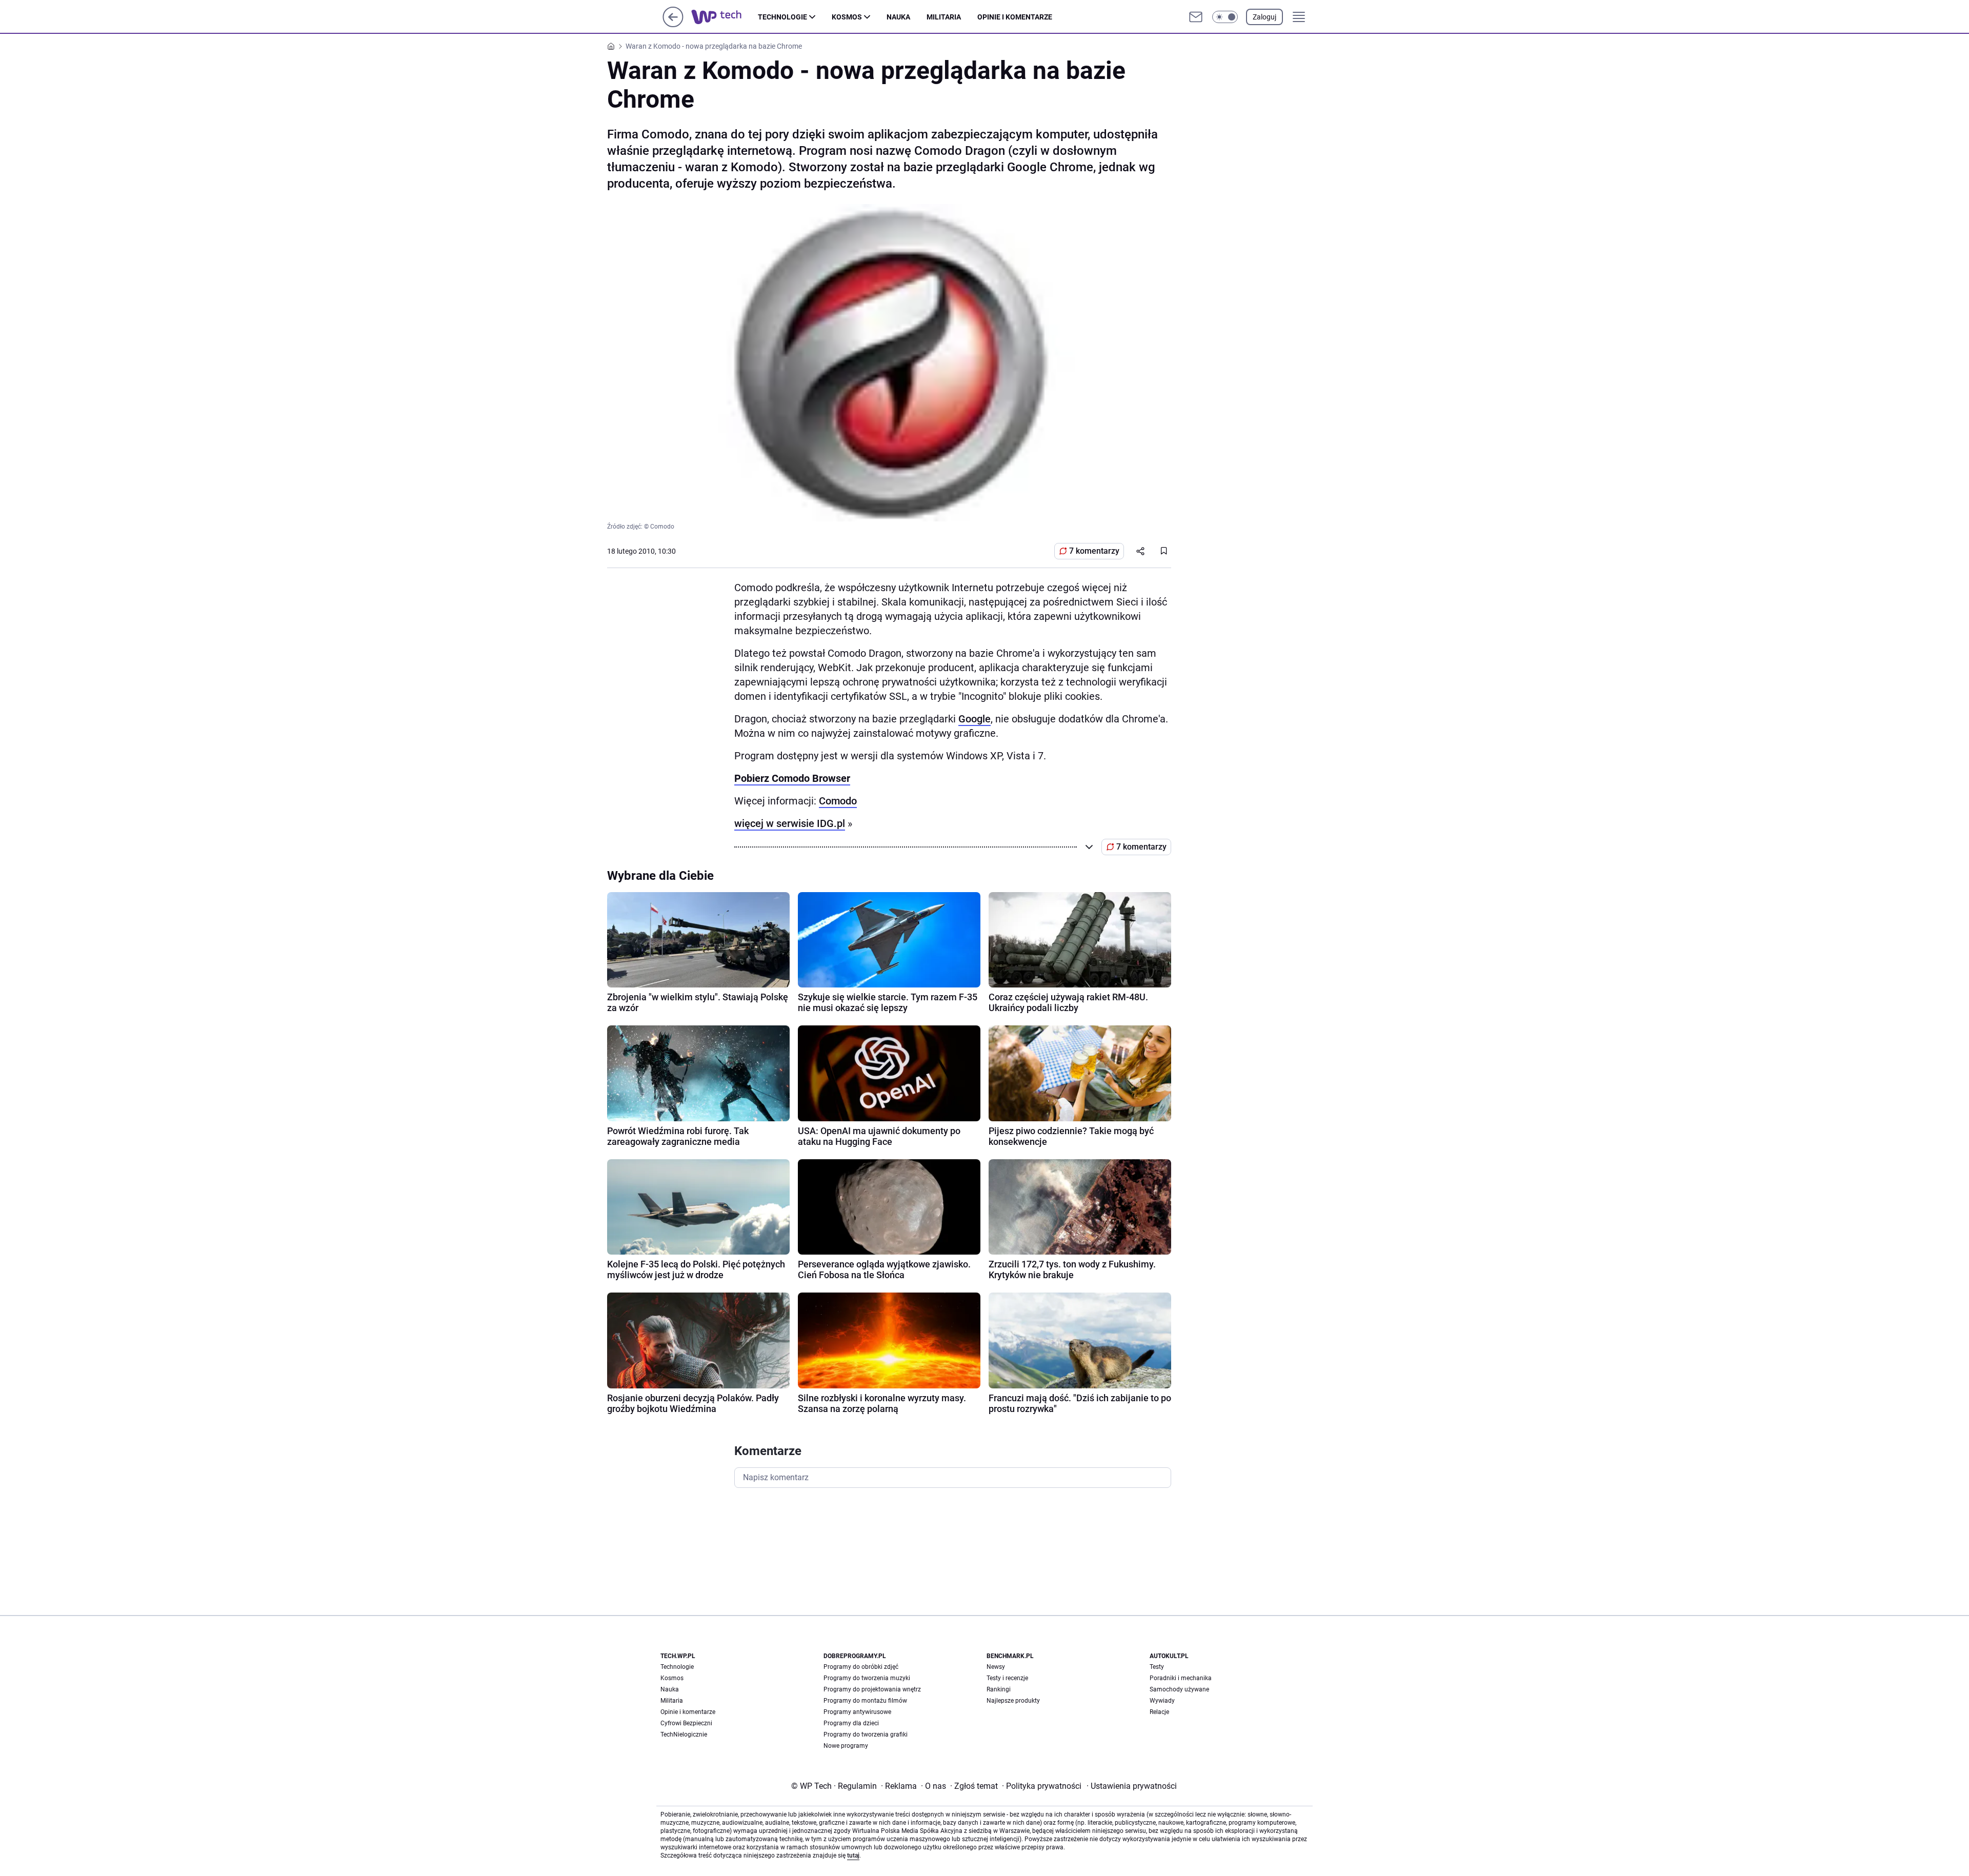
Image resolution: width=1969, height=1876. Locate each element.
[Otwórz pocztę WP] (1196, 17)
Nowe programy (846, 1746)
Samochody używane (1179, 1689)
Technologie (782, 17)
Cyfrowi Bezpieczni (686, 1723)
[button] (1225, 17)
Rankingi (999, 1689)
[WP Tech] (725, 17)
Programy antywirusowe (857, 1712)
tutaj (853, 1855)
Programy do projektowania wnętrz (872, 1689)
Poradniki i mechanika (1181, 1678)
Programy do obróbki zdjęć (861, 1667)
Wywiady (1162, 1701)
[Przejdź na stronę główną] (673, 24)
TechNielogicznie (684, 1734)
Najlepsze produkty (1013, 1701)
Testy (1157, 1667)
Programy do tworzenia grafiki (866, 1734)
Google (975, 719)
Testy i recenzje (1007, 1678)
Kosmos (847, 17)
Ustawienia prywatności (1132, 1786)
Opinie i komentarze (1015, 17)
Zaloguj (1264, 17)
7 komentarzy (1094, 551)
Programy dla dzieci (851, 1723)
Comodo (838, 801)
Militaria (944, 17)
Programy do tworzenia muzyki (867, 1678)
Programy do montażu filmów (865, 1701)
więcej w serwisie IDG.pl (790, 823)
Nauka (898, 17)
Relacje (1159, 1712)
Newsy (996, 1667)
